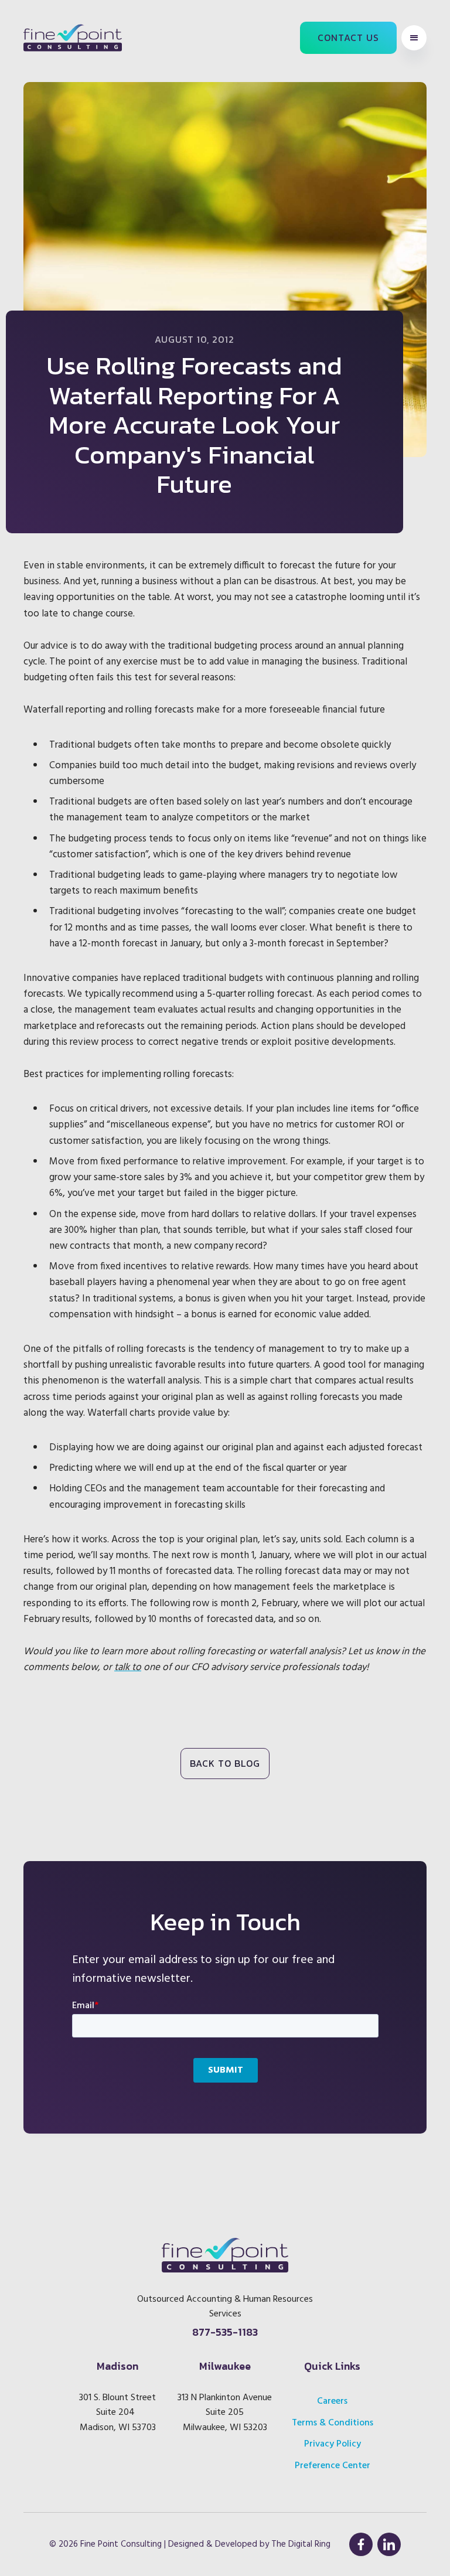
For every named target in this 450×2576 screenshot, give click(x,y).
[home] (73, 38)
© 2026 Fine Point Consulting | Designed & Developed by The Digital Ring (190, 2544)
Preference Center (333, 2466)
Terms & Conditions (333, 2423)
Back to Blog (225, 1763)
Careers (332, 2401)
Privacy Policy (333, 2444)
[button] (414, 38)
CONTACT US (348, 38)
